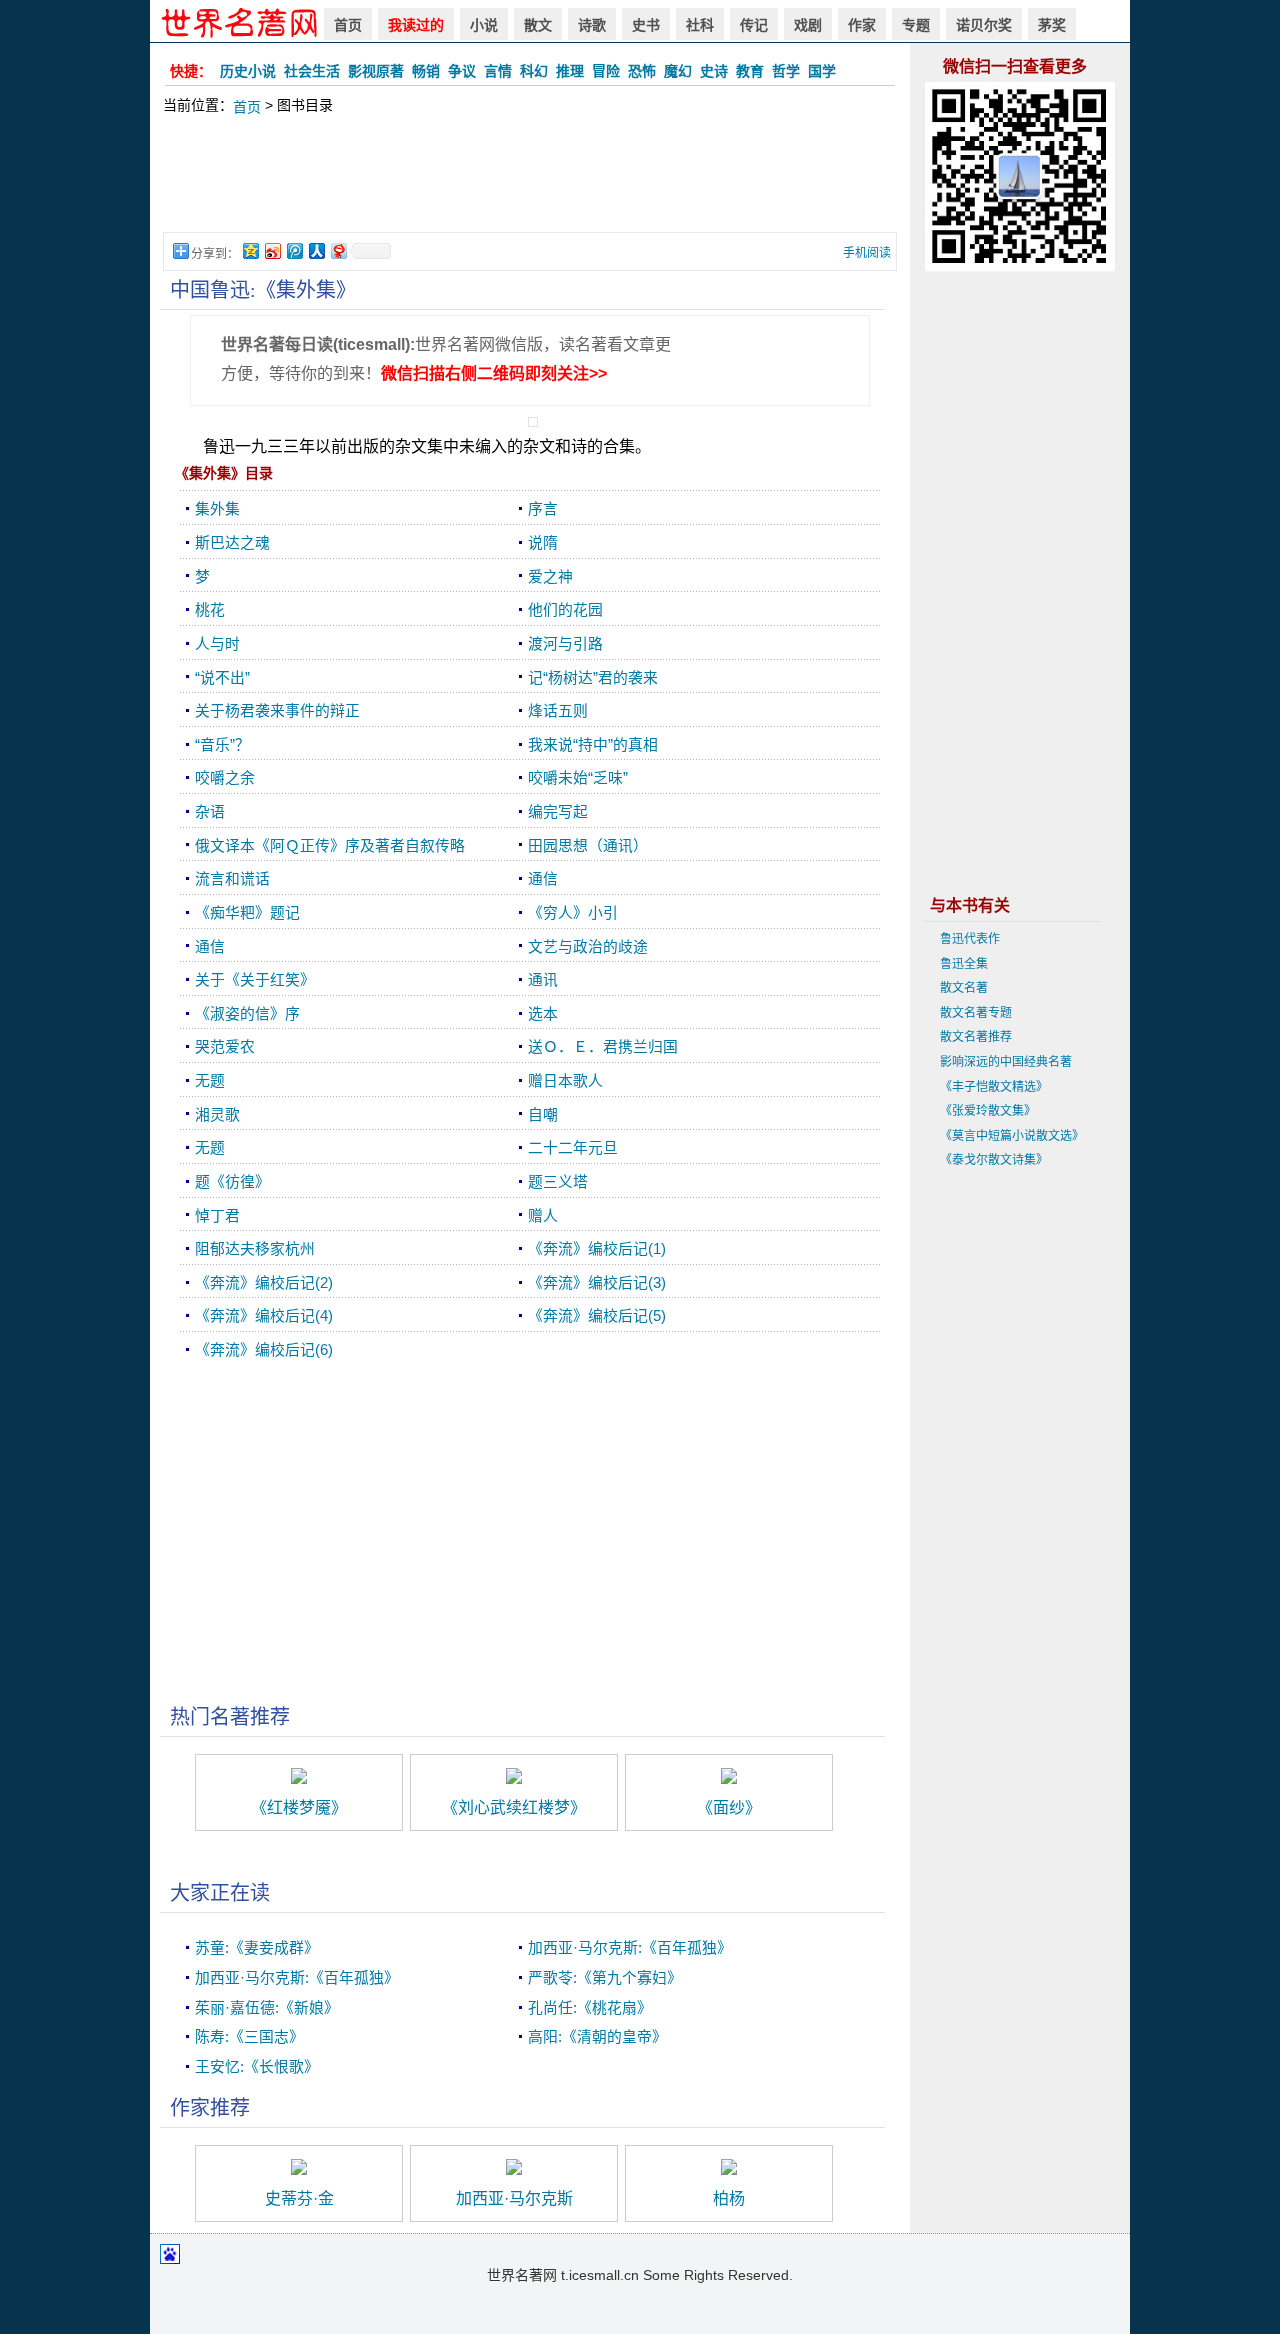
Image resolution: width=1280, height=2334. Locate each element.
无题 (210, 1081)
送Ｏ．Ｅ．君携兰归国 (603, 1047)
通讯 (543, 980)
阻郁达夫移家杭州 (255, 1249)
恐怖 (642, 71)
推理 (570, 71)
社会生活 (312, 71)
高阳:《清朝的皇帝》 (597, 2037)
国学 (822, 71)
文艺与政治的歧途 (588, 947)
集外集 (217, 509)
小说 (484, 25)
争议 (462, 71)
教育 (750, 71)
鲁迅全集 (964, 964)
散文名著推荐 (976, 1037)
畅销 (426, 71)
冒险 (606, 71)
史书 (646, 25)
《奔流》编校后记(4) (264, 1316)
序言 (543, 509)
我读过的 (416, 25)
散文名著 (964, 988)
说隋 (543, 543)
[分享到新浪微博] (272, 250)
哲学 (786, 71)
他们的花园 (565, 610)
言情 (498, 71)
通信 (543, 879)
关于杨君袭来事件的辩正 (277, 711)
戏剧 (808, 25)
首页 (348, 25)
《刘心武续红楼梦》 (514, 1807)
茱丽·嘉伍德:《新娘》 (267, 2008)
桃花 (210, 610)
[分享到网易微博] (338, 250)
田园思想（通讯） (588, 846)
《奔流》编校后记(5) (597, 1316)
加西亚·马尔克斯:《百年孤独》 (630, 1948)
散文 (538, 25)
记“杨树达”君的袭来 (593, 678)
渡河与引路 (565, 644)
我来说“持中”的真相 (593, 745)
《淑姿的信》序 (247, 1014)
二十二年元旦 (573, 1148)
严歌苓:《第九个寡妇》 (605, 1978)
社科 (700, 25)
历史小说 (248, 71)
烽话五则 (558, 711)
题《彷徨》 (232, 1182)
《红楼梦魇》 (299, 1807)
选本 (543, 1014)
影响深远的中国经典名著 (1006, 1062)
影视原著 (376, 71)
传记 (754, 25)
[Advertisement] (530, 184)
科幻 (534, 71)
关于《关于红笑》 (255, 980)
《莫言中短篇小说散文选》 (1012, 1136)
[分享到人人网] (316, 250)
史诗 (714, 71)
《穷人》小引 (573, 913)
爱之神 (550, 577)
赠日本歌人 (565, 1081)
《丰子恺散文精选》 (994, 1087)
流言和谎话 (232, 879)
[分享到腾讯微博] (294, 250)
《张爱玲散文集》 (988, 1111)
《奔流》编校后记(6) (264, 1350)
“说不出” (222, 678)
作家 (862, 25)
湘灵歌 (217, 1115)
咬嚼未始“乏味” (578, 778)
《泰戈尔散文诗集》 (994, 1160)
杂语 (210, 812)
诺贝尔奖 (984, 25)
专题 (916, 25)
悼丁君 (217, 1216)
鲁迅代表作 (970, 939)
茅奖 (1052, 25)
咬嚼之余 (225, 778)
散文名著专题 (976, 1013)
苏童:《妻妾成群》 (257, 1948)
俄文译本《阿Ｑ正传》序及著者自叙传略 (330, 846)
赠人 (543, 1216)
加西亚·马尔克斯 (514, 2198)
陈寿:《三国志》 (249, 2037)
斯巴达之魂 (232, 543)
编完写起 (558, 812)
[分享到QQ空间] (250, 250)
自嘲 (543, 1115)
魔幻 (678, 71)
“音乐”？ (222, 745)
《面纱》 (729, 1807)
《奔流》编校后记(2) (264, 1283)
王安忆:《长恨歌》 (257, 2067)
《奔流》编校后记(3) (597, 1283)
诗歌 (592, 25)
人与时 (217, 644)
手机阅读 (867, 253)
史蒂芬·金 (299, 2198)
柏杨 (729, 2198)
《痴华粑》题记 (247, 913)
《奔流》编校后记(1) (597, 1249)
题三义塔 (558, 1182)
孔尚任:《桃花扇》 (590, 2008)
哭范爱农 (225, 1047)
